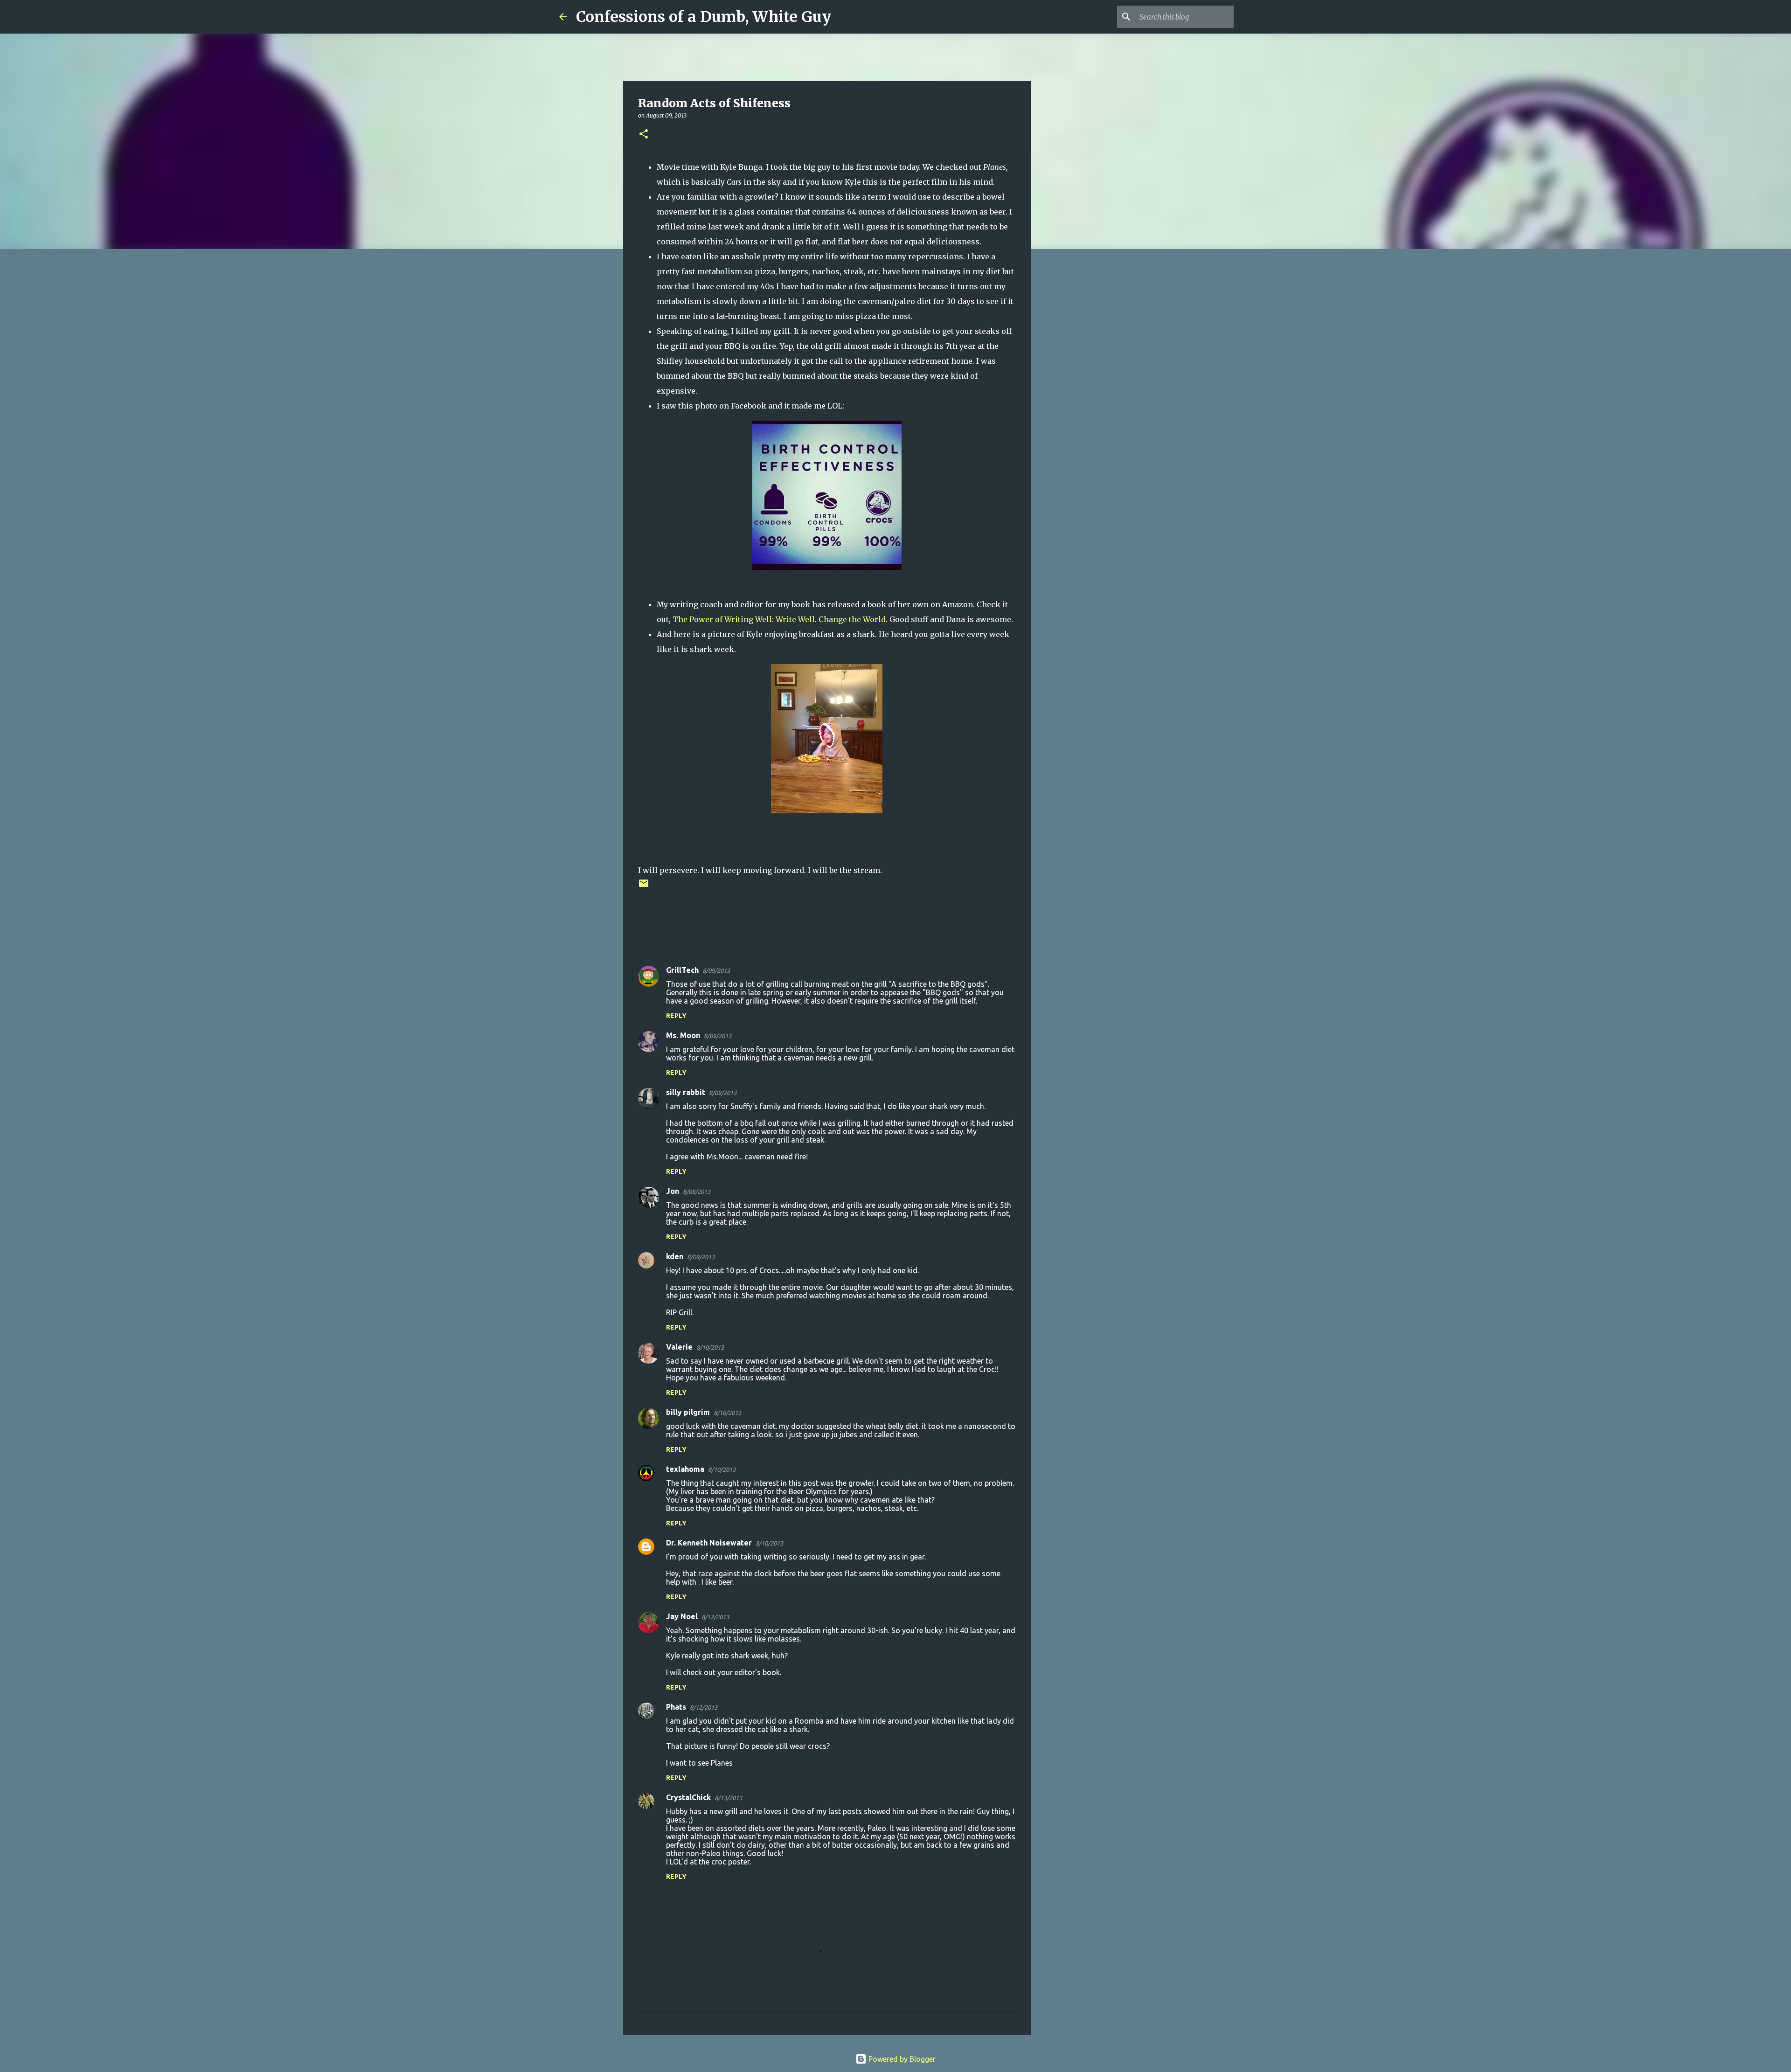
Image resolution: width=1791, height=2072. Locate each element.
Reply (676, 1016)
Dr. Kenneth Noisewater (709, 1543)
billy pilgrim (688, 1412)
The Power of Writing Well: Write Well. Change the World (779, 619)
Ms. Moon (683, 1035)
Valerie (679, 1347)
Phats (676, 1707)
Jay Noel (682, 1616)
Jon (673, 1191)
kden (675, 1256)
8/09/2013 (716, 970)
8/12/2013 (715, 1617)
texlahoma (685, 1469)
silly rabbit (686, 1092)
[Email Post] (644, 887)
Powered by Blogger (901, 2059)
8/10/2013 (710, 1347)
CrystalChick (688, 1797)
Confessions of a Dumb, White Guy (704, 17)
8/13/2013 (728, 1798)
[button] (644, 135)
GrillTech (682, 970)
